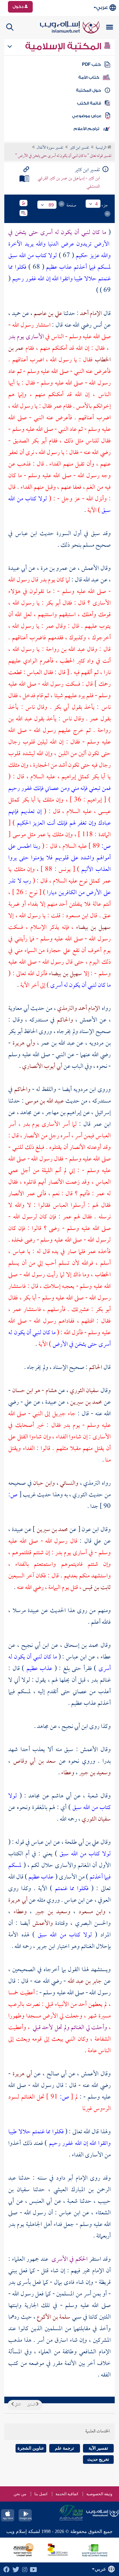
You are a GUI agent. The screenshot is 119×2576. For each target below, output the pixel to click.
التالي (17, 2405)
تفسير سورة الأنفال (50, 148)
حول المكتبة (88, 90)
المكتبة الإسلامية (64, 46)
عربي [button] (102, 7)
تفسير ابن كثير (79, 148)
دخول (19, 7)
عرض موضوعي (87, 116)
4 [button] (97, 204)
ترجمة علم (64, 2448)
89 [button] (51, 205)
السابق (32, 2405)
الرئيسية (101, 148)
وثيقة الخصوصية (99, 2494)
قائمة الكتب (89, 103)
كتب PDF (91, 65)
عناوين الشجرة (31, 2448)
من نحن (20, 2494)
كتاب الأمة (89, 77)
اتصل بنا (41, 2494)
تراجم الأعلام (86, 129)
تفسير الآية (98, 2448)
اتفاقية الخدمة (67, 2494)
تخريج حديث (98, 2459)
